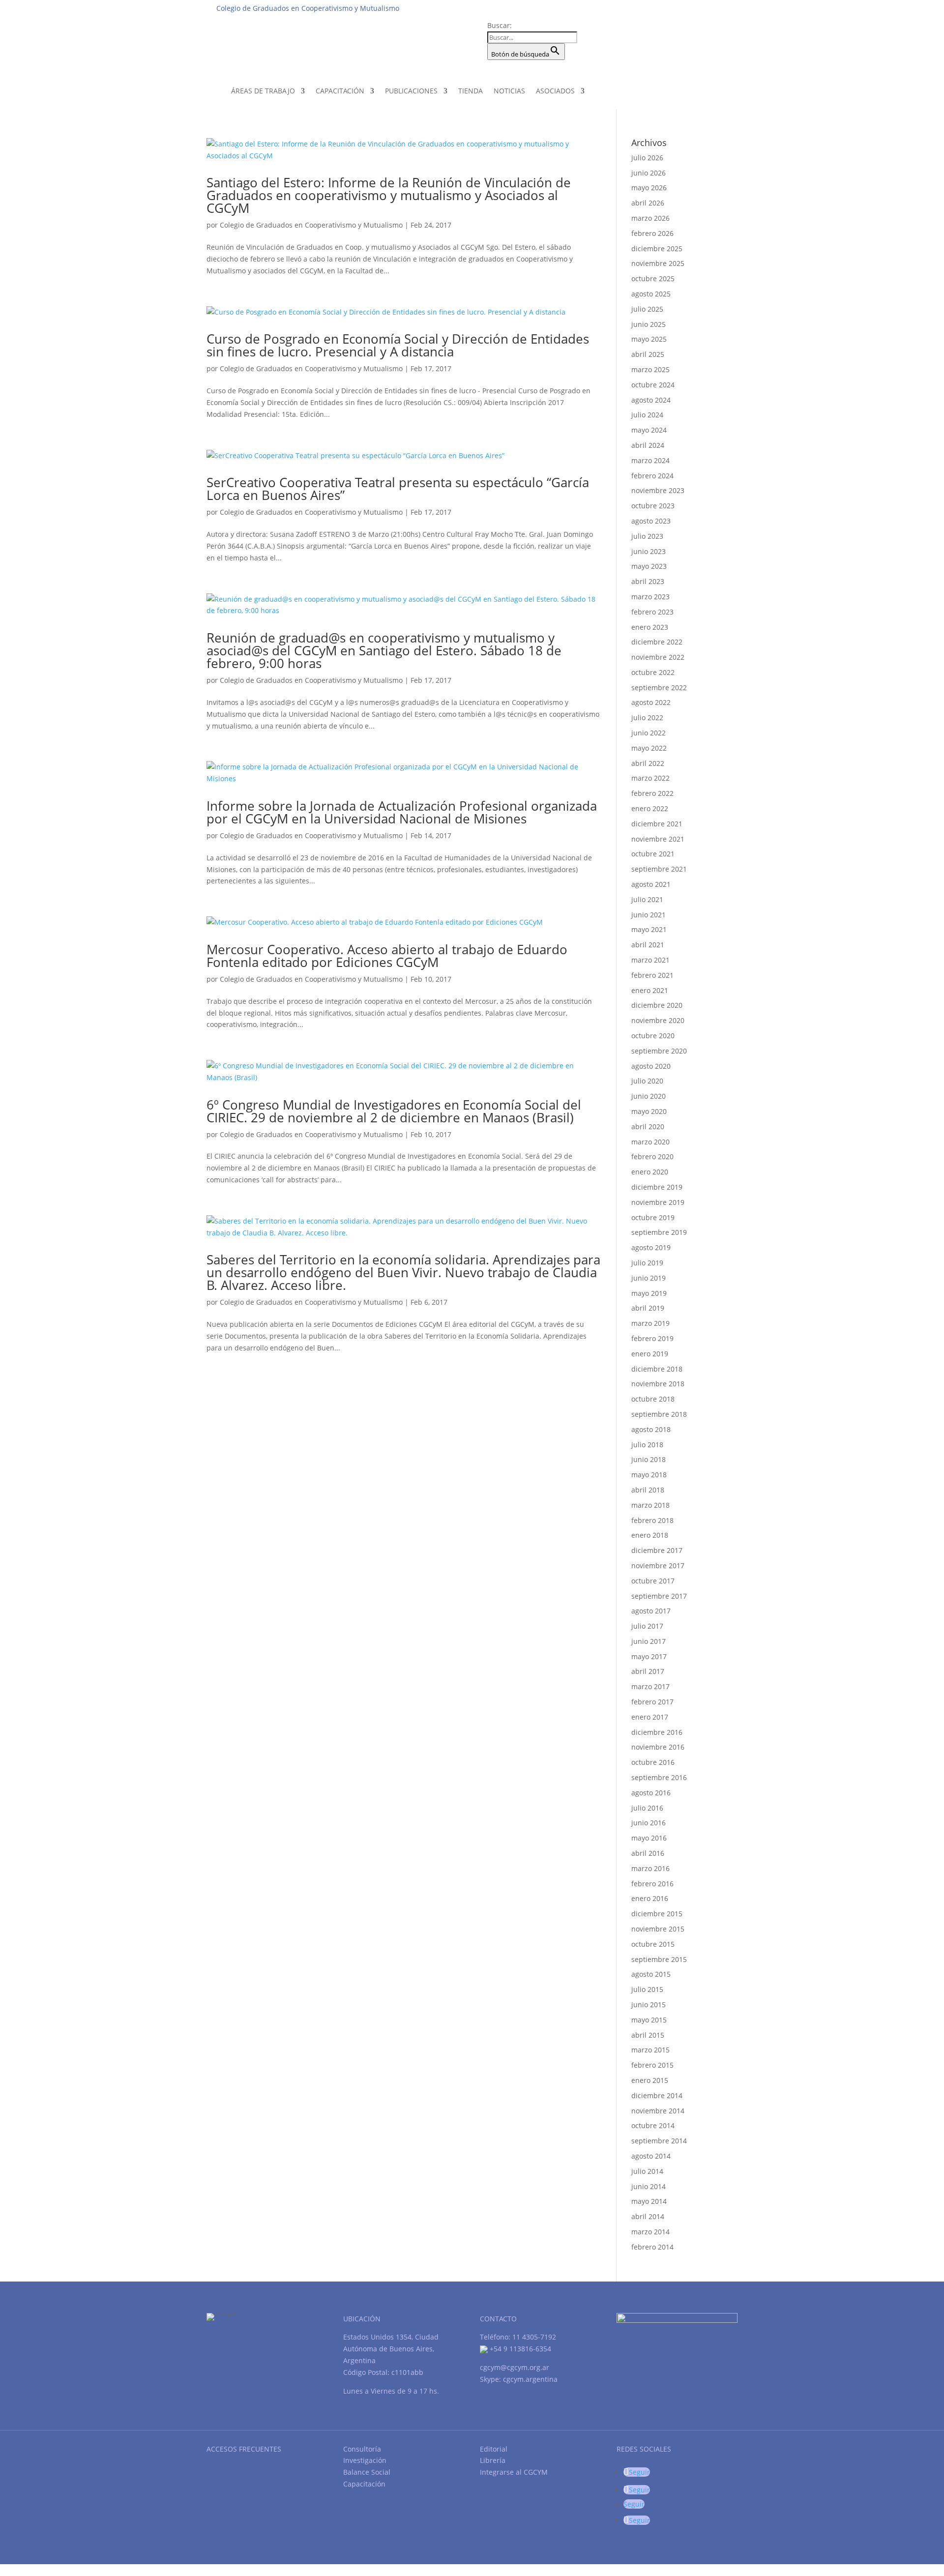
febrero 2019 (652, 1338)
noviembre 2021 (658, 839)
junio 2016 (649, 1823)
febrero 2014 (652, 2247)
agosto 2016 (651, 1793)
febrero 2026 (652, 233)
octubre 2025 (653, 278)
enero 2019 (650, 1354)
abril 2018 (648, 1490)
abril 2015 (648, 2035)
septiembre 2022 (659, 688)
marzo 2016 (650, 1868)
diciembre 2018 (657, 1369)
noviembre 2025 (658, 263)
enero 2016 (650, 1898)
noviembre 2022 (658, 657)
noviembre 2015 (658, 1929)
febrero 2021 (652, 975)
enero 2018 (650, 1535)
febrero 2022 (652, 793)
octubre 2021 (653, 854)
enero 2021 (650, 990)
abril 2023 (648, 581)
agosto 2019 (651, 1247)
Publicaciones (411, 91)
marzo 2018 (650, 1505)
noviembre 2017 (658, 1566)
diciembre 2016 (657, 1732)
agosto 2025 (651, 294)
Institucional (566, 8)
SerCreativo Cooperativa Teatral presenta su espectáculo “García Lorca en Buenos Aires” (398, 489)
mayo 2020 (649, 1111)
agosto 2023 (651, 521)
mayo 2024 (649, 430)
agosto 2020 (651, 1066)
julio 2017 (647, 1626)
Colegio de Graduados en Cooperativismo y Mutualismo (311, 225)
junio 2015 (649, 2005)
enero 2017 (650, 1717)
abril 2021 (648, 945)
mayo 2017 (649, 1656)
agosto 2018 (651, 1429)
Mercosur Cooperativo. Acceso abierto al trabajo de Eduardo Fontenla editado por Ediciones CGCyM (387, 956)
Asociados (555, 91)
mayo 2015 (649, 2020)
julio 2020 (647, 1081)
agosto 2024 (651, 400)
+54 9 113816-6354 (519, 2349)
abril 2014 (648, 2216)
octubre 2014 (653, 2125)
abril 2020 (648, 1127)
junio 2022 (649, 733)
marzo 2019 (650, 1323)
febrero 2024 (652, 476)
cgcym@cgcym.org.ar (515, 2367)
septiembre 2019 (659, 1232)
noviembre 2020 (658, 1020)
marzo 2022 (650, 778)
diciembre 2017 (657, 1550)
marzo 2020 (650, 1142)
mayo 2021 (649, 929)
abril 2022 (648, 763)
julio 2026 (647, 158)
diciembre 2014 (657, 2095)
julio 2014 (647, 2171)
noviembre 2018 (658, 1384)
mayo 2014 (649, 2201)
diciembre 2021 (657, 824)
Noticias (509, 91)
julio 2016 (647, 1808)
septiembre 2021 (659, 869)
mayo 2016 (649, 1838)
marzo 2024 (650, 460)
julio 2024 (647, 415)
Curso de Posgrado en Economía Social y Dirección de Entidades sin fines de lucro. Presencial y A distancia (398, 345)
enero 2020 (650, 1172)
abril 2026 (648, 203)
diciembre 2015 (657, 1914)
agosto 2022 (651, 702)
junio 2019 (649, 1278)
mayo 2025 (649, 339)
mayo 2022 (649, 748)
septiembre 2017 (659, 1596)
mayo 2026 (649, 188)
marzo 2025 (650, 369)
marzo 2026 (650, 218)
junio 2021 (649, 915)
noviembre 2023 (658, 490)
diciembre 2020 (657, 1005)
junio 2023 (649, 551)
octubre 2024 (653, 385)
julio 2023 (647, 536)
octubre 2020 (653, 1036)
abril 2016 (648, 1853)
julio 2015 (647, 1989)
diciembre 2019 (657, 1187)
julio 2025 (647, 309)
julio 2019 (647, 1263)
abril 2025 (648, 354)
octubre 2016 (653, 1762)
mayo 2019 (649, 1293)
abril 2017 (648, 1671)
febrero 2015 (652, 2065)
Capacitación (340, 91)
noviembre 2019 (658, 1202)
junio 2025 (649, 324)
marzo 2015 (650, 2050)
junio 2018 (649, 1459)
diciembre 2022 (657, 642)
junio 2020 (649, 1096)
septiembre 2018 (659, 1414)
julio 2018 (647, 1445)
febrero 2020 (652, 1156)
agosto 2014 (651, 2156)
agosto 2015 (651, 1974)
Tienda (471, 91)
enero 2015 (650, 2080)
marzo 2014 (650, 2232)
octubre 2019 (653, 1217)
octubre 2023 (653, 506)
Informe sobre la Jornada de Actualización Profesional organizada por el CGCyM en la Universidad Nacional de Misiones (402, 812)
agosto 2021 (651, 884)
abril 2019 (648, 1308)
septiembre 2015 (659, 1959)
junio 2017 (649, 1641)
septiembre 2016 (659, 1777)
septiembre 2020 (659, 1051)
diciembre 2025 (657, 249)
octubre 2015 (653, 1944)
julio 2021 (647, 899)
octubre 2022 (653, 672)
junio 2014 (649, 2186)
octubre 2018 (653, 1399)
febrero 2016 (652, 1884)
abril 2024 (648, 445)
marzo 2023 (650, 597)
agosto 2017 (651, 1611)
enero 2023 (650, 627)
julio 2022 (647, 717)
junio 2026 (649, 173)
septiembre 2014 (659, 2141)
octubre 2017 (653, 1581)
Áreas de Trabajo (263, 91)
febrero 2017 (652, 1702)
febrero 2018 (652, 1520)
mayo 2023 (649, 566)
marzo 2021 (650, 960)
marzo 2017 (650, 1686)
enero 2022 (650, 808)
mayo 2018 (649, 1475)
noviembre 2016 (658, 1747)
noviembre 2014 (658, 2111)
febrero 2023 (652, 612)
